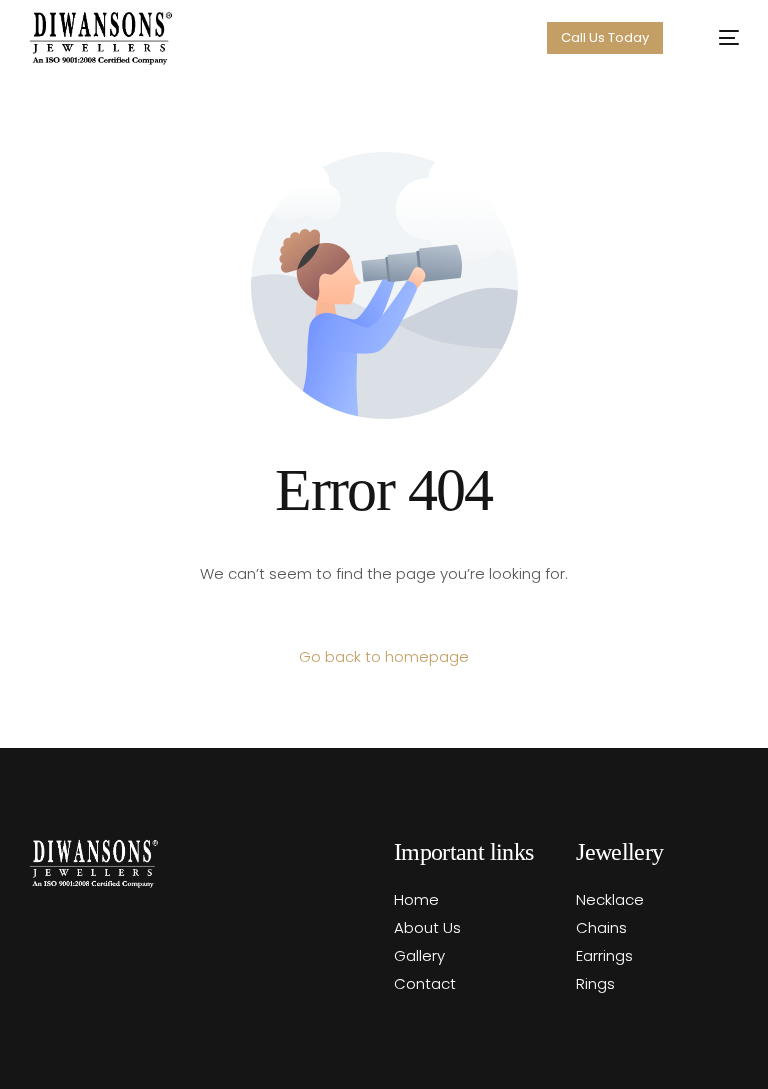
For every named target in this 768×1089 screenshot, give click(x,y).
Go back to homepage (384, 656)
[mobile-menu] (717, 38)
